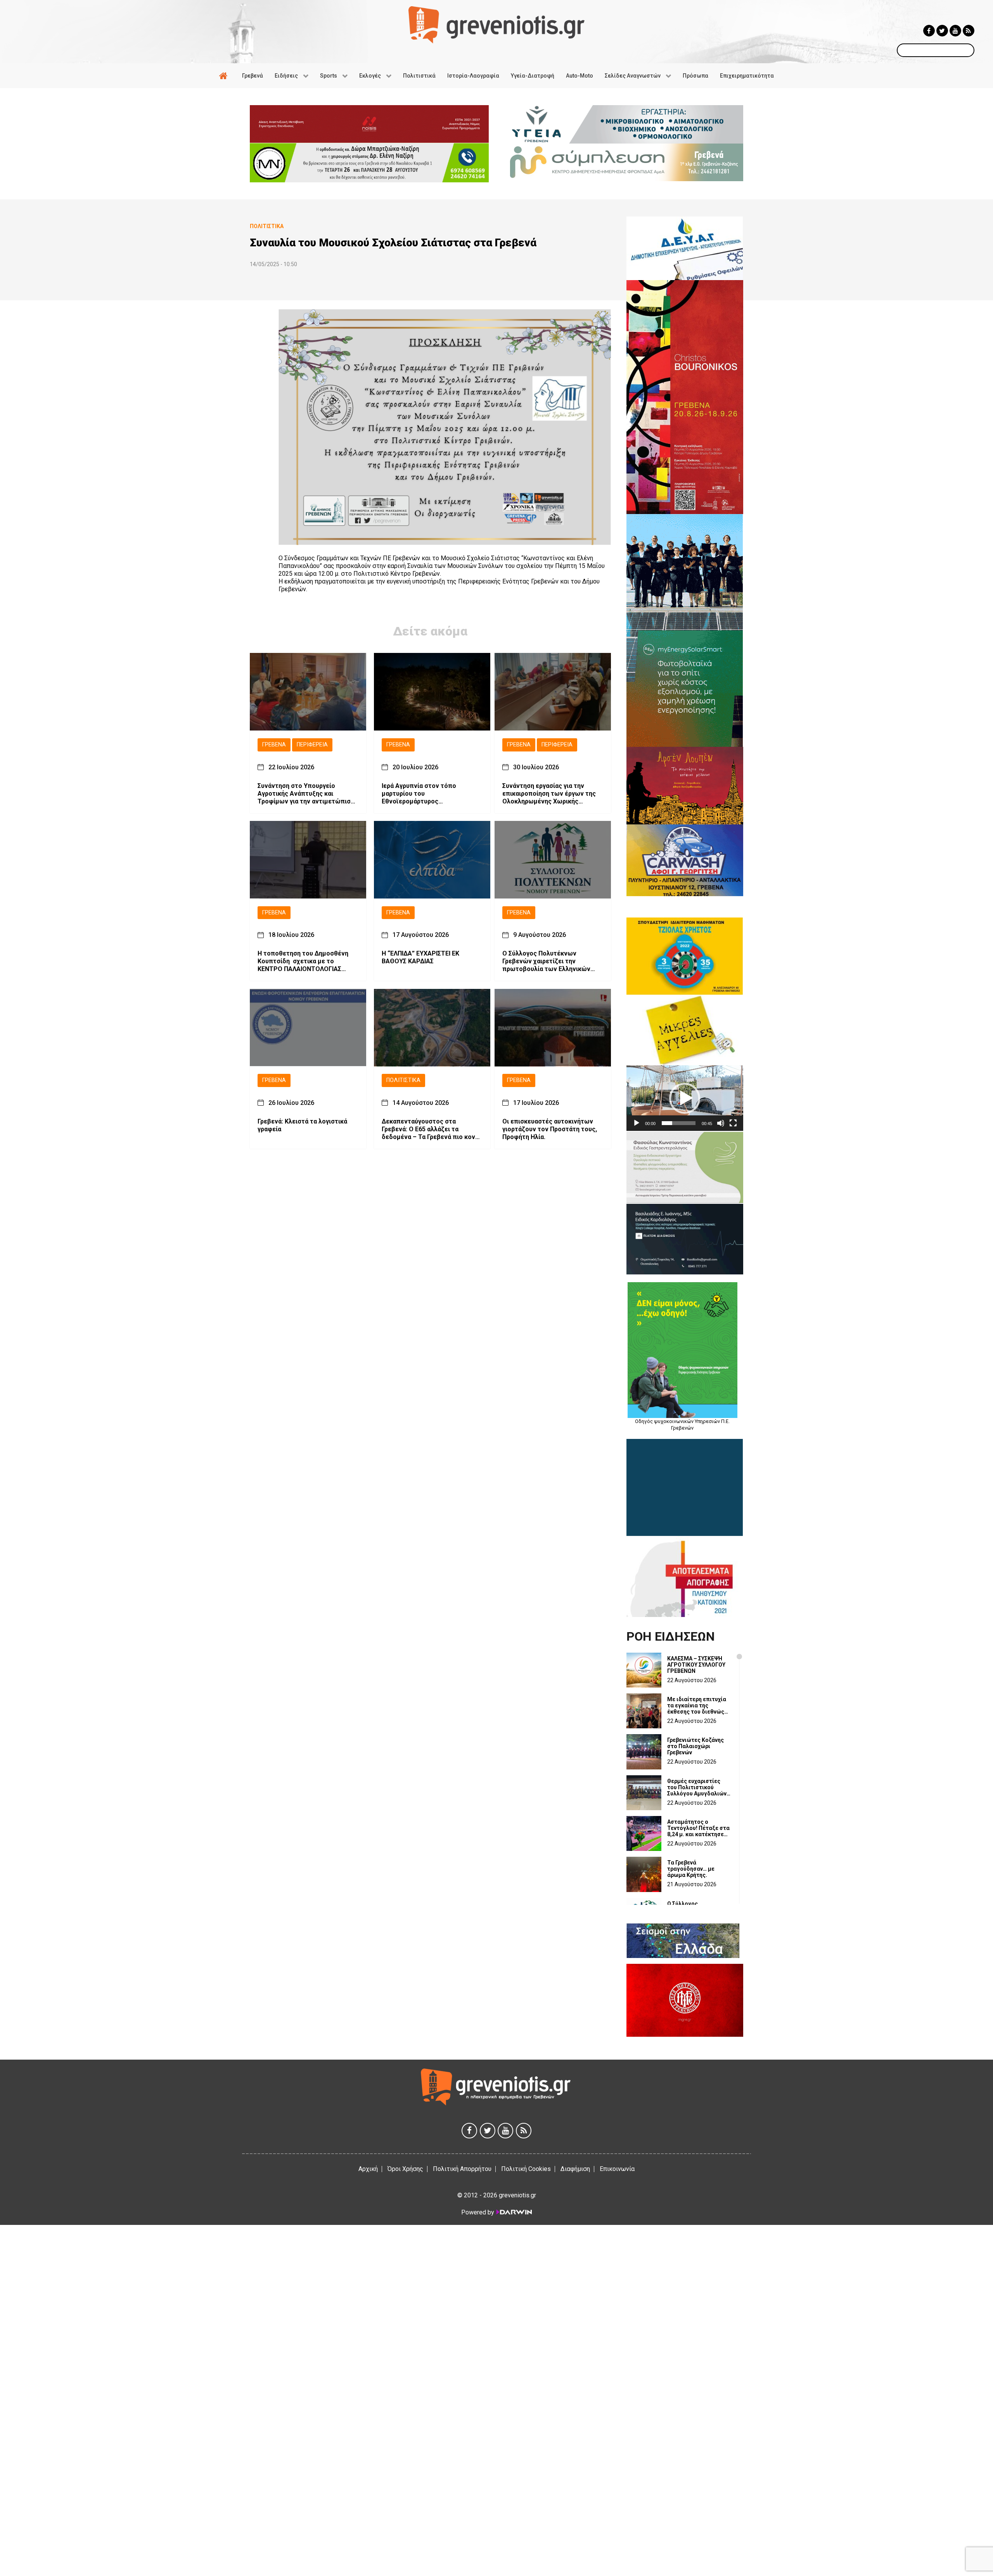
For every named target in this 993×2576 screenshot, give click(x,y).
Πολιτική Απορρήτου (462, 2169)
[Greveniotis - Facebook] (929, 31)
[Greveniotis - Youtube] (955, 31)
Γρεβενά (274, 745)
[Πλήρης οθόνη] (733, 1123)
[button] (685, 1098)
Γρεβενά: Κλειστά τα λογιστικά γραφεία (302, 1125)
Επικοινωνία (617, 2169)
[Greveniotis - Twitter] (942, 31)
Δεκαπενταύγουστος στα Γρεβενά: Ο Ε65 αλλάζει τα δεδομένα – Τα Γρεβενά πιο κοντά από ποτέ (432, 1129)
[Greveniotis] (496, 24)
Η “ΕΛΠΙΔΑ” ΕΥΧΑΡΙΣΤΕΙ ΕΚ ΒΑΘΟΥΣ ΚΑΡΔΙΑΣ (420, 958)
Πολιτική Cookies (526, 2169)
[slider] (679, 1123)
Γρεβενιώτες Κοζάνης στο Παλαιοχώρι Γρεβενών (695, 1746)
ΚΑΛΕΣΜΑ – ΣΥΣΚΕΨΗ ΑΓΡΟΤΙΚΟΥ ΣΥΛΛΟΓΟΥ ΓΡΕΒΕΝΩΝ (696, 1665)
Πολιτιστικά (403, 1081)
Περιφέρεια (312, 745)
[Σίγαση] (721, 1123)
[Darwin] (514, 2212)
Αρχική (368, 2169)
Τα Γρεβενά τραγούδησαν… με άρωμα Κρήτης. (691, 1869)
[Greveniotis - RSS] (969, 31)
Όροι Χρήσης (405, 2169)
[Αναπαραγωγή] (637, 1123)
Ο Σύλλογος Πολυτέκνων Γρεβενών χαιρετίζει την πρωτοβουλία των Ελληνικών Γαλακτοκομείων (546, 962)
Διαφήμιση (575, 2169)
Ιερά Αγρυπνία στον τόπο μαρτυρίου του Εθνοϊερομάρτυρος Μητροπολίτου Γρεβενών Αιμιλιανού (419, 794)
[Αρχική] (225, 76)
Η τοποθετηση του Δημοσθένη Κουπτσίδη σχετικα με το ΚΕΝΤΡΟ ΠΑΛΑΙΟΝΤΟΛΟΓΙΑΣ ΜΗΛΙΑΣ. (303, 962)
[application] (685, 1098)
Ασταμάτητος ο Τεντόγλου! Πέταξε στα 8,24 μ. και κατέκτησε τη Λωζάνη (698, 1828)
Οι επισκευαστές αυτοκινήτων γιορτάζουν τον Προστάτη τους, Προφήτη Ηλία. (550, 1129)
